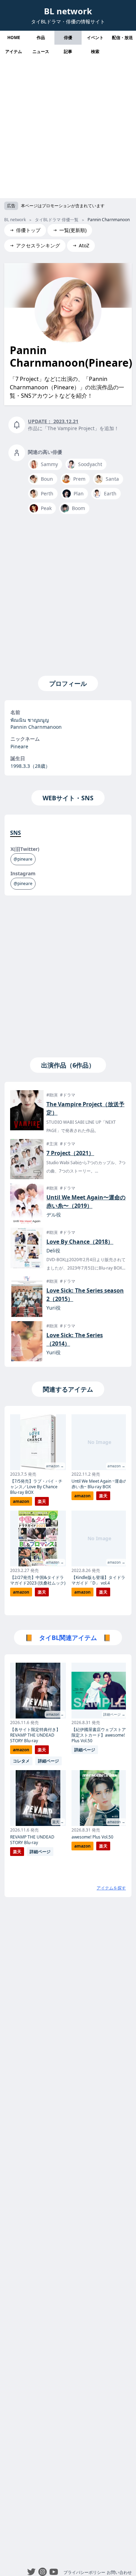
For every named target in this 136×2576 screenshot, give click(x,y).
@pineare (23, 859)
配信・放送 (122, 38)
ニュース (41, 51)
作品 (41, 38)
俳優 (68, 38)
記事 (68, 51)
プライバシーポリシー (84, 2572)
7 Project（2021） (70, 1153)
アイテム (14, 51)
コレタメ (21, 1761)
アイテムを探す (111, 1888)
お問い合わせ (119, 2572)
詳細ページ (48, 1761)
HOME (14, 38)
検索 (95, 51)
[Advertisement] (68, 130)
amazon (21, 1501)
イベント (95, 38)
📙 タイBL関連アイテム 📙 (68, 1638)
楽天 (42, 1501)
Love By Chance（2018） (80, 1242)
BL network (68, 11)
